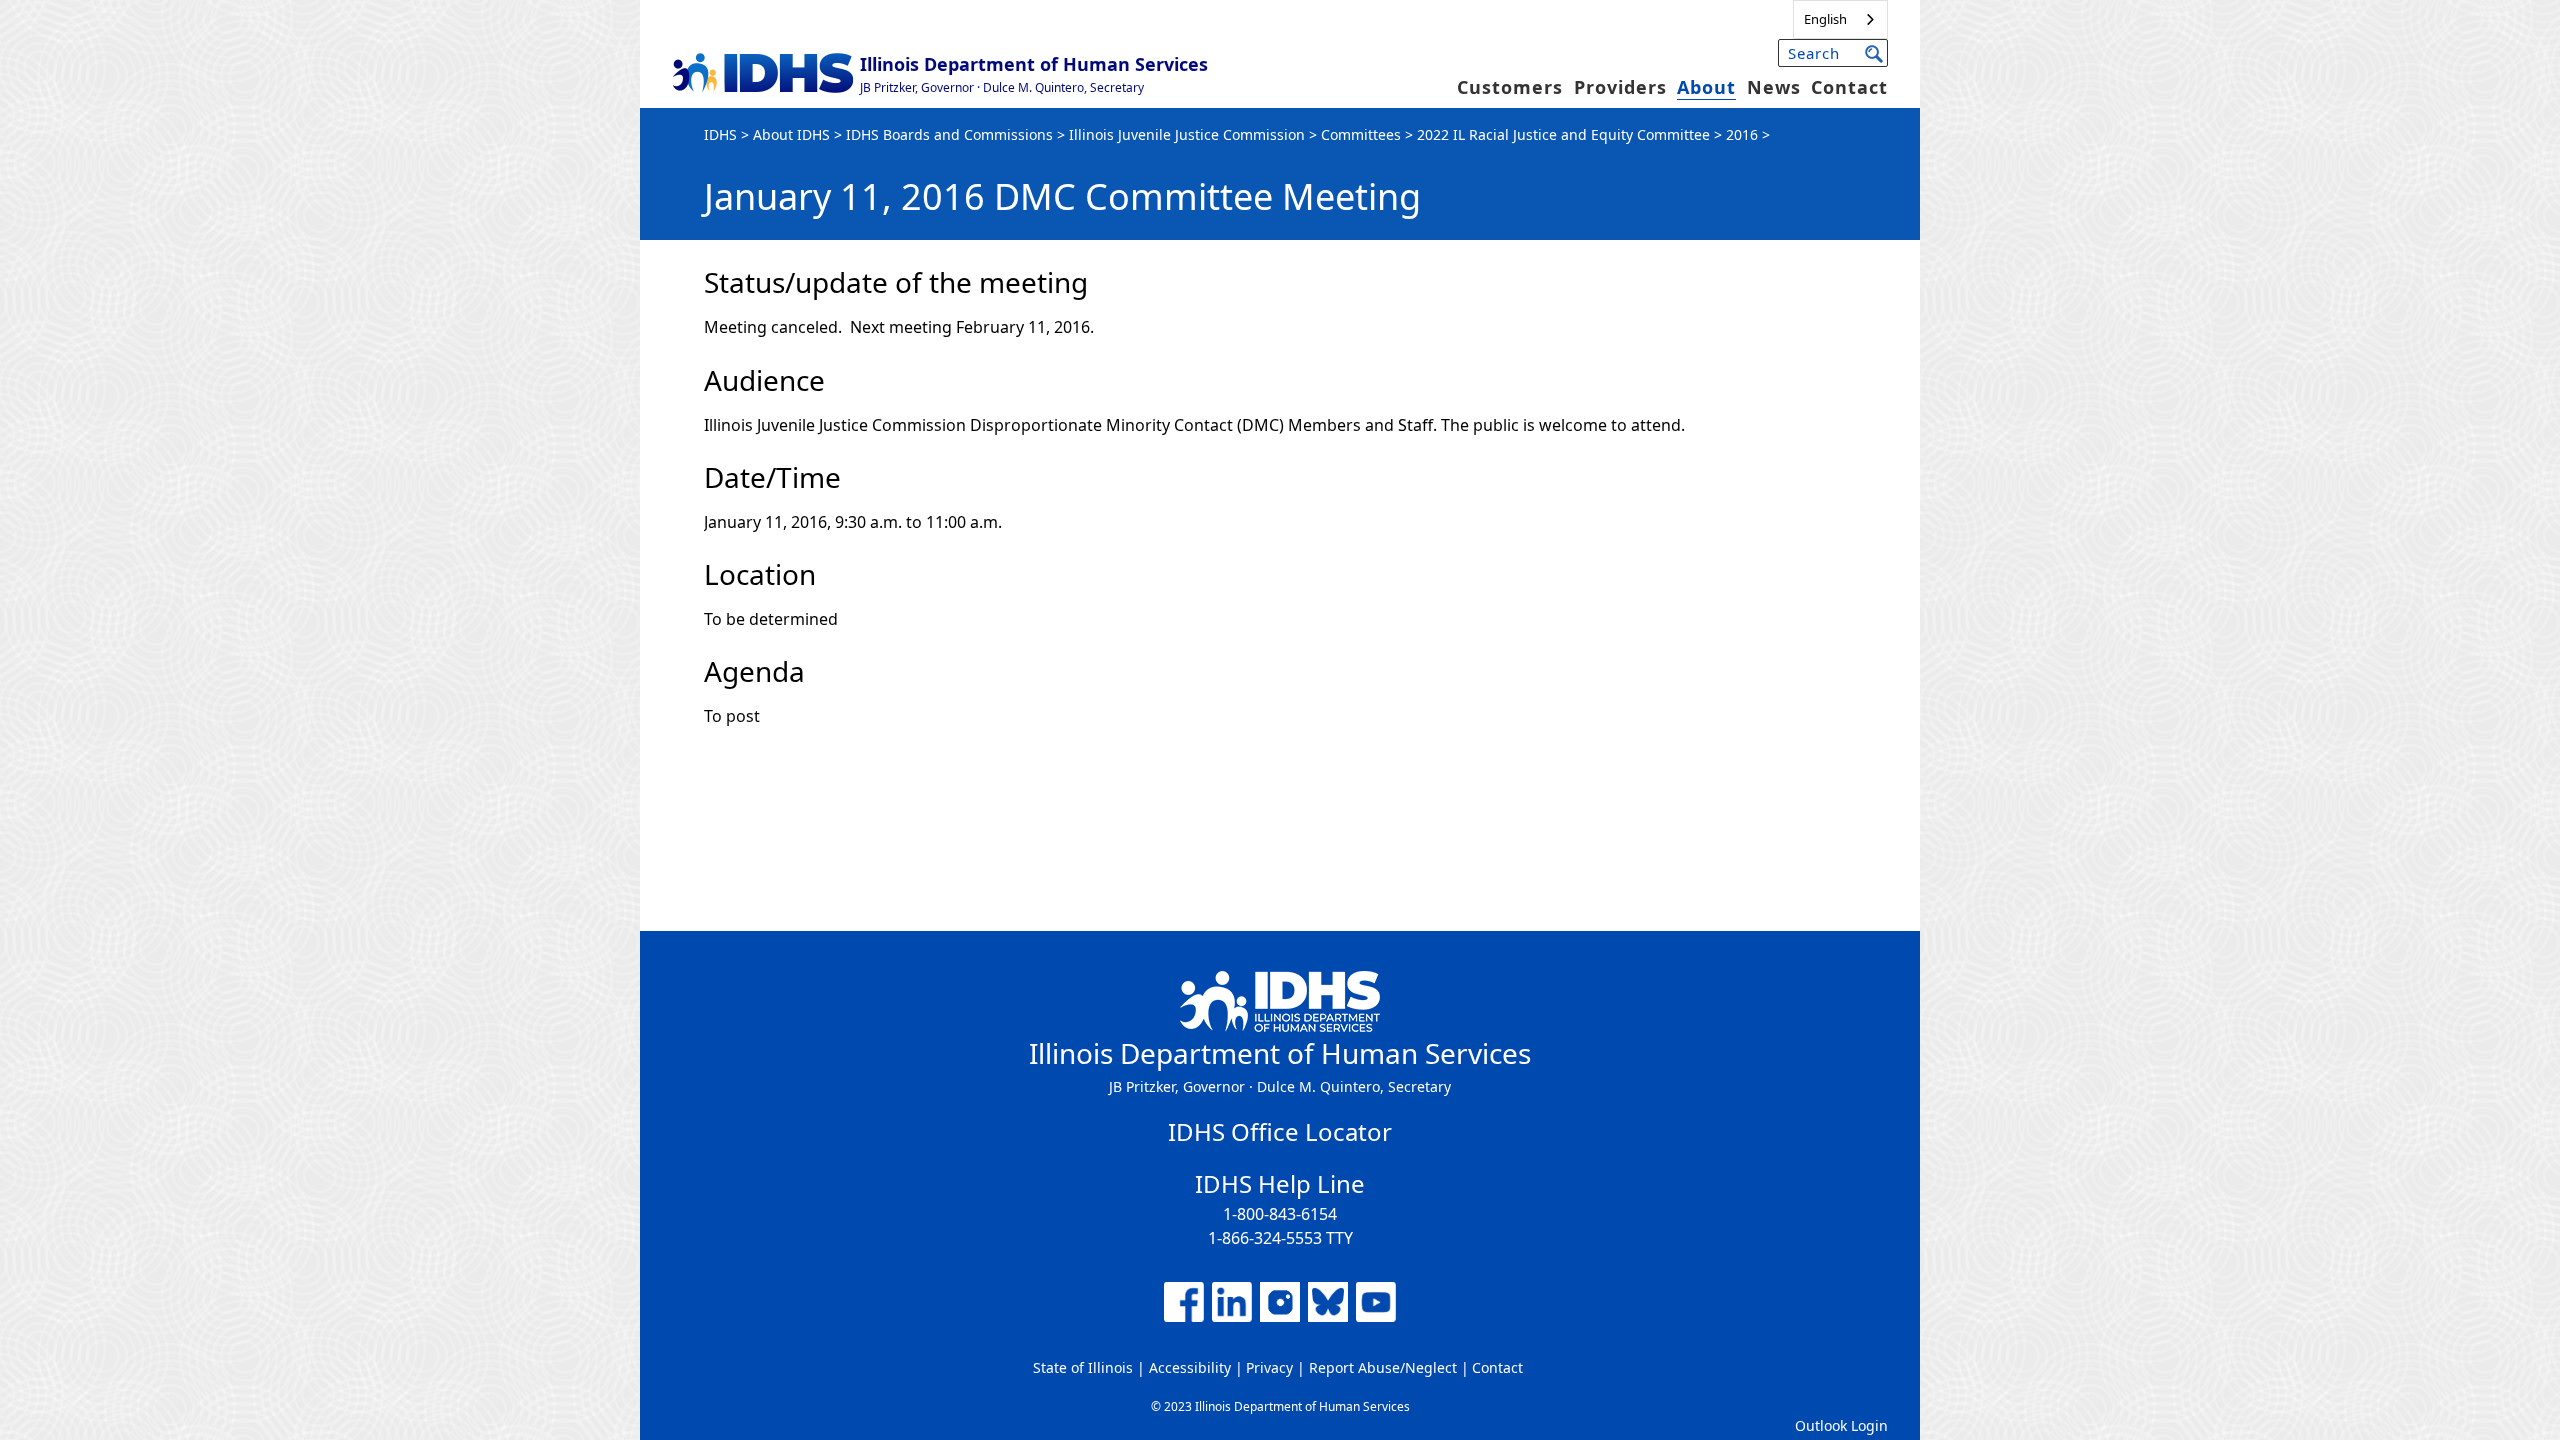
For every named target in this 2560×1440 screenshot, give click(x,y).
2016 (1742, 134)
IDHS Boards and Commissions (949, 134)
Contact (1849, 87)
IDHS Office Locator (1280, 1131)
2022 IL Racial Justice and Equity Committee (1563, 134)
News (1774, 87)
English (1825, 19)
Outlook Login (1841, 1425)
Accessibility (1190, 1367)
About (1706, 87)
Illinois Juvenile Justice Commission (1187, 134)
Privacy (1269, 1367)
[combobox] (1840, 19)
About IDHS (791, 134)
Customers (1510, 87)
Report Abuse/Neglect (1383, 1367)
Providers (1620, 87)
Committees (1361, 134)
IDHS (720, 134)
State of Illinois (1083, 1367)
